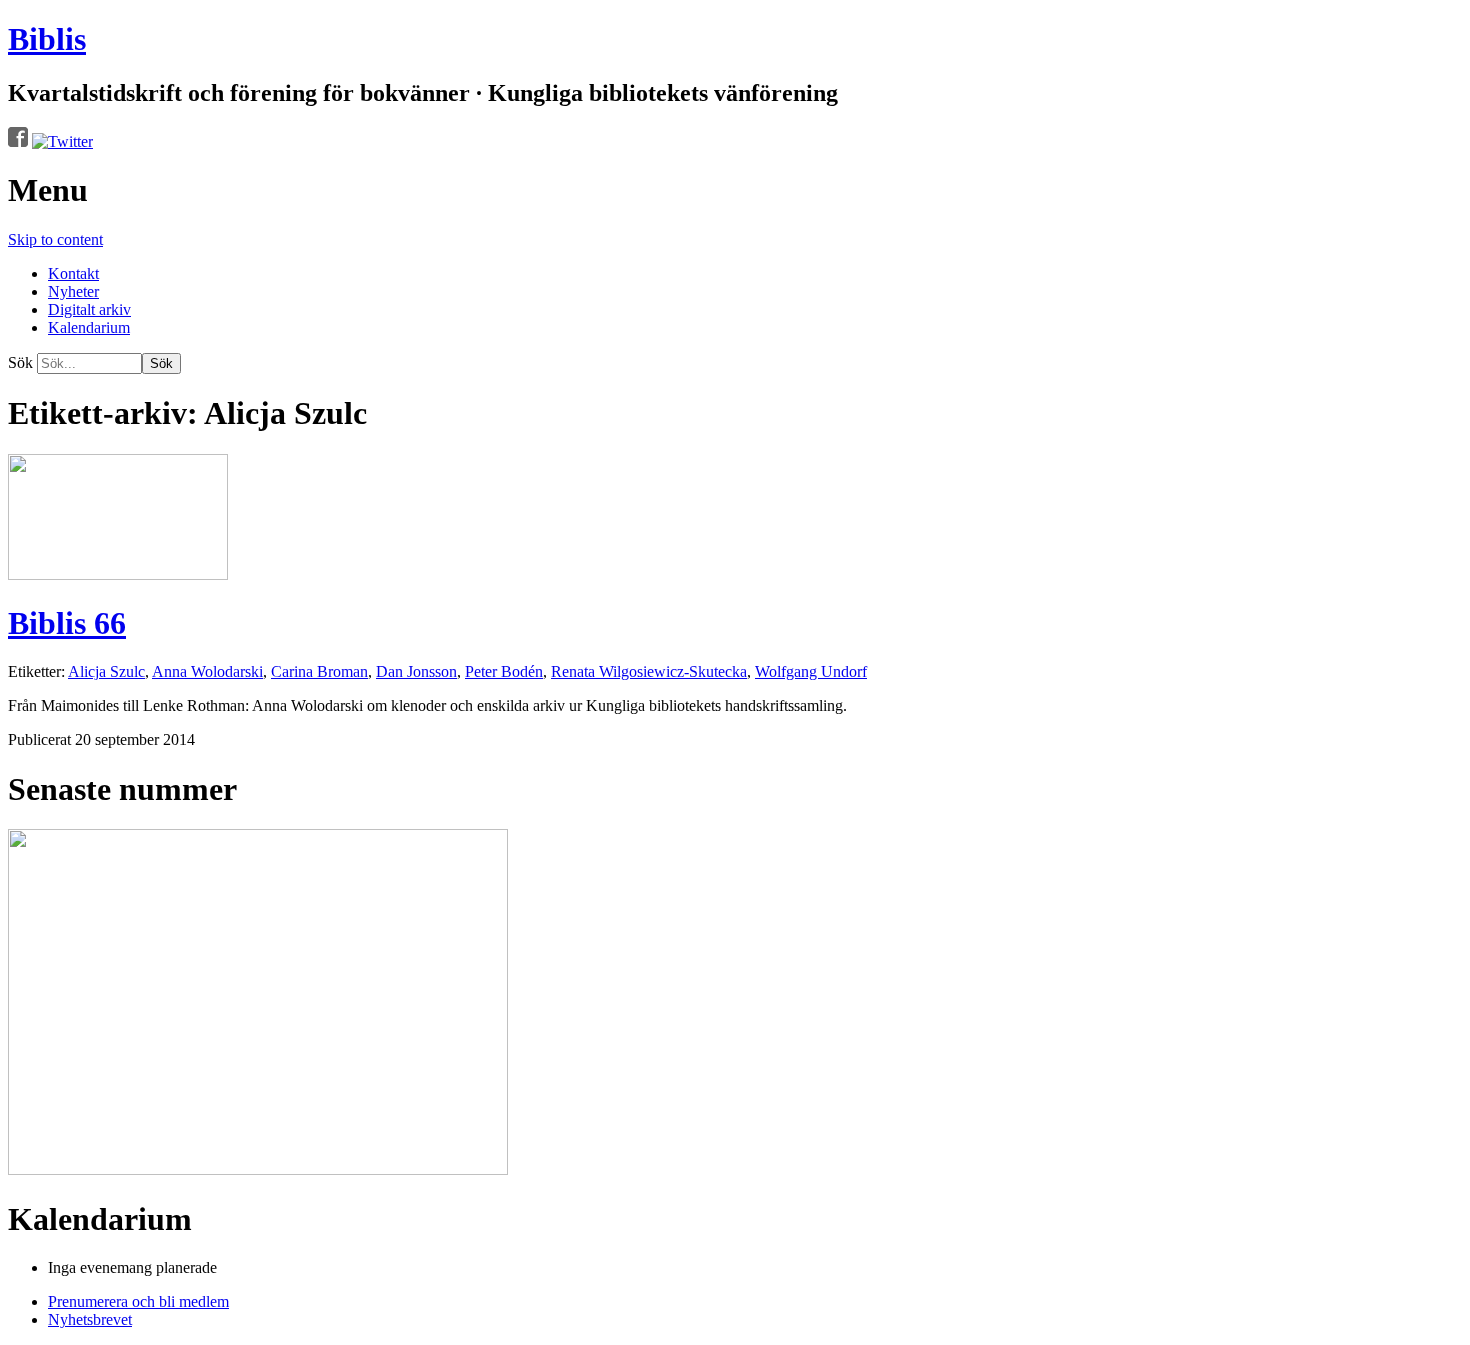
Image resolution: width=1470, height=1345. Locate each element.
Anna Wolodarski (207, 671)
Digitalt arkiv (89, 309)
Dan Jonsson (416, 671)
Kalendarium (89, 327)
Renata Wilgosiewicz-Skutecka (649, 671)
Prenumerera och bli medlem (138, 1301)
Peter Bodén (504, 671)
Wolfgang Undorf (811, 671)
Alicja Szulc (106, 671)
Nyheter (73, 291)
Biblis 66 (67, 623)
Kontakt (73, 273)
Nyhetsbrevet (90, 1319)
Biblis (47, 39)
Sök (20, 362)
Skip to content (55, 239)
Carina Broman (319, 671)
